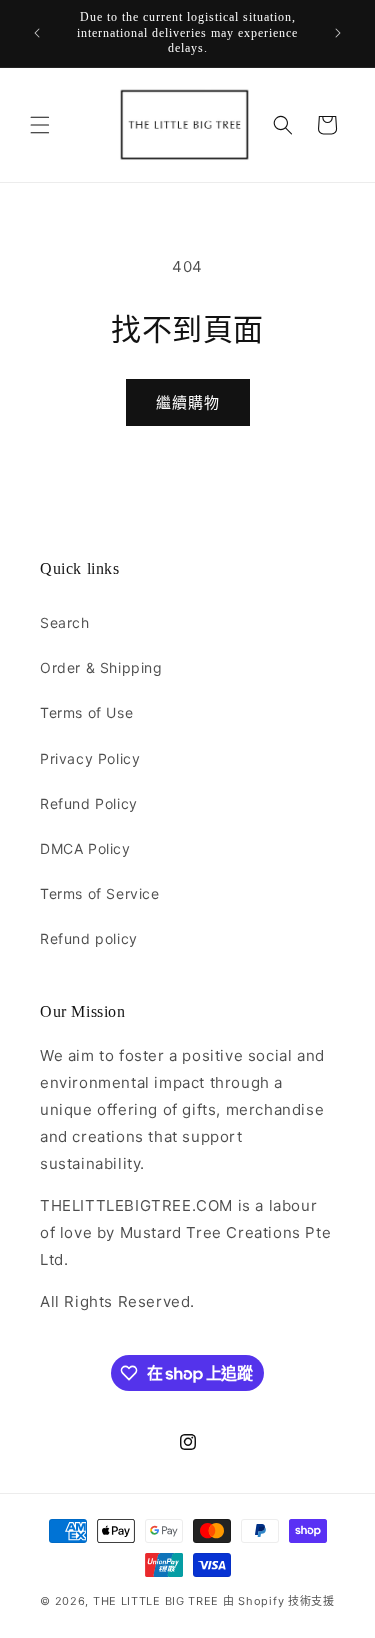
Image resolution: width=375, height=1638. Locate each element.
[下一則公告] (338, 33)
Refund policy (89, 938)
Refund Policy (89, 803)
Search (65, 622)
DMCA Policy (85, 848)
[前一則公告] (37, 33)
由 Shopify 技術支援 (279, 1601)
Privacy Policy (90, 758)
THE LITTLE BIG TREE (156, 1601)
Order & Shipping (101, 667)
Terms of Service (100, 893)
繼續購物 (188, 402)
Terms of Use (86, 712)
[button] (40, 125)
